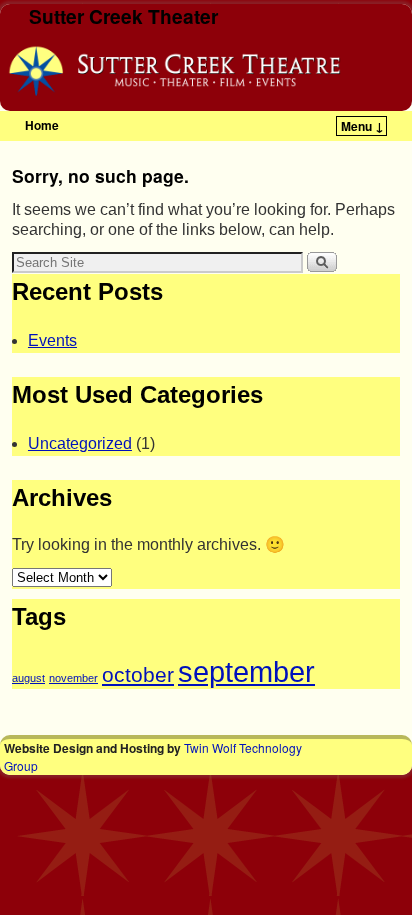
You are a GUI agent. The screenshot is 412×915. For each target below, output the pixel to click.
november (73, 678)
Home (42, 125)
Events (52, 340)
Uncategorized (80, 443)
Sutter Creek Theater (123, 16)
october (138, 674)
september (246, 671)
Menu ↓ (362, 126)
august (28, 678)
